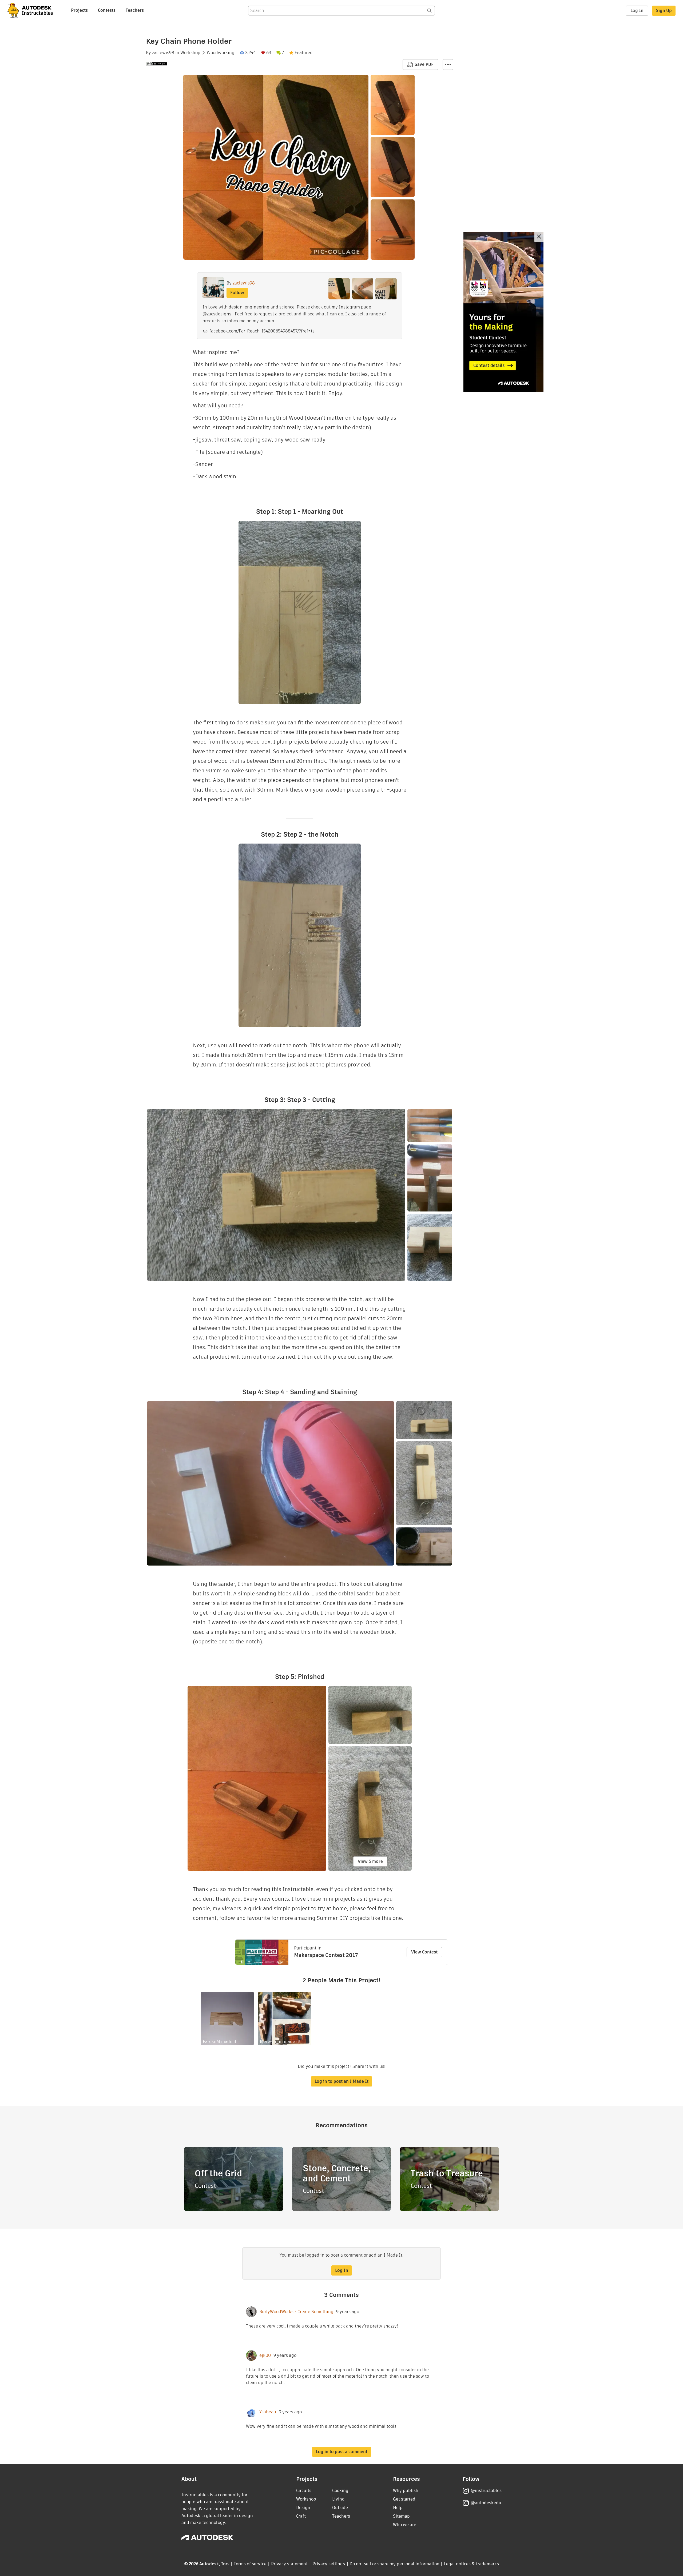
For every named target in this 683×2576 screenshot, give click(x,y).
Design (303, 2508)
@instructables (486, 2491)
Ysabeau (268, 2412)
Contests (107, 10)
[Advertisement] (503, 312)
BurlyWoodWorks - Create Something (296, 2312)
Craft (301, 2516)
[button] (448, 65)
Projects (79, 10)
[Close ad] (539, 237)
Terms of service (250, 2564)
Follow (237, 293)
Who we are (405, 2525)
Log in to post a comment (342, 2452)
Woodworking (221, 53)
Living (338, 2499)
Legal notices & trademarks (471, 2564)
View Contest (424, 1952)
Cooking (340, 2491)
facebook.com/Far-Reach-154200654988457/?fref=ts (262, 331)
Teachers (135, 10)
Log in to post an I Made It (341, 2081)
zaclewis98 (163, 53)
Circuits (304, 2491)
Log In (637, 11)
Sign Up (664, 11)
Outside (340, 2508)
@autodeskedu (486, 2503)
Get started (404, 2499)
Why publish (406, 2491)
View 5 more (370, 1861)
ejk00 (265, 2356)
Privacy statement (289, 2564)
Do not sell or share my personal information (394, 2564)
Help (398, 2508)
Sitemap (401, 2516)
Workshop (190, 53)
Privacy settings (329, 2564)
